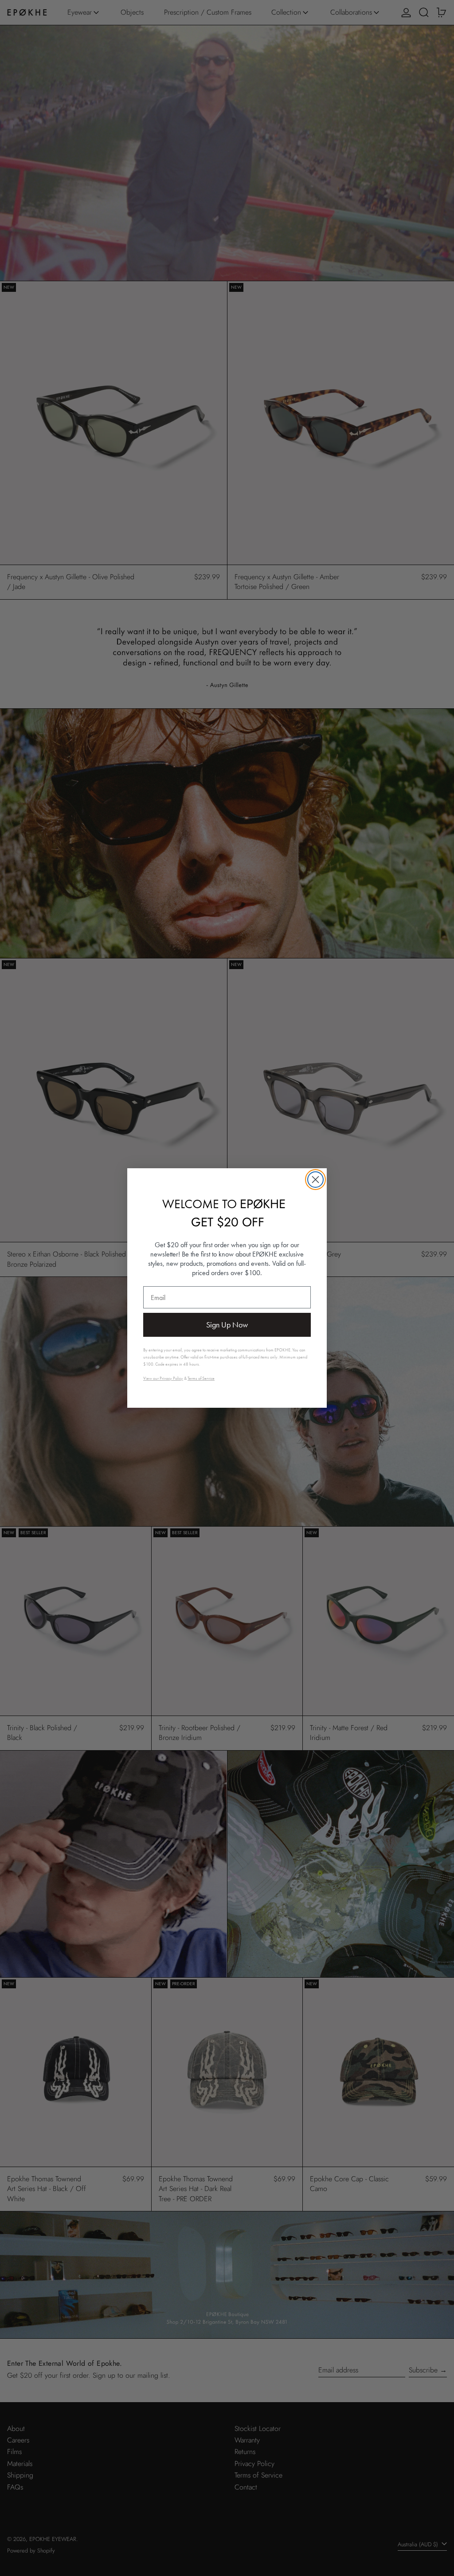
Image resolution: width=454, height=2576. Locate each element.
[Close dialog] (315, 1180)
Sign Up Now (227, 1325)
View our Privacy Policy (163, 1378)
